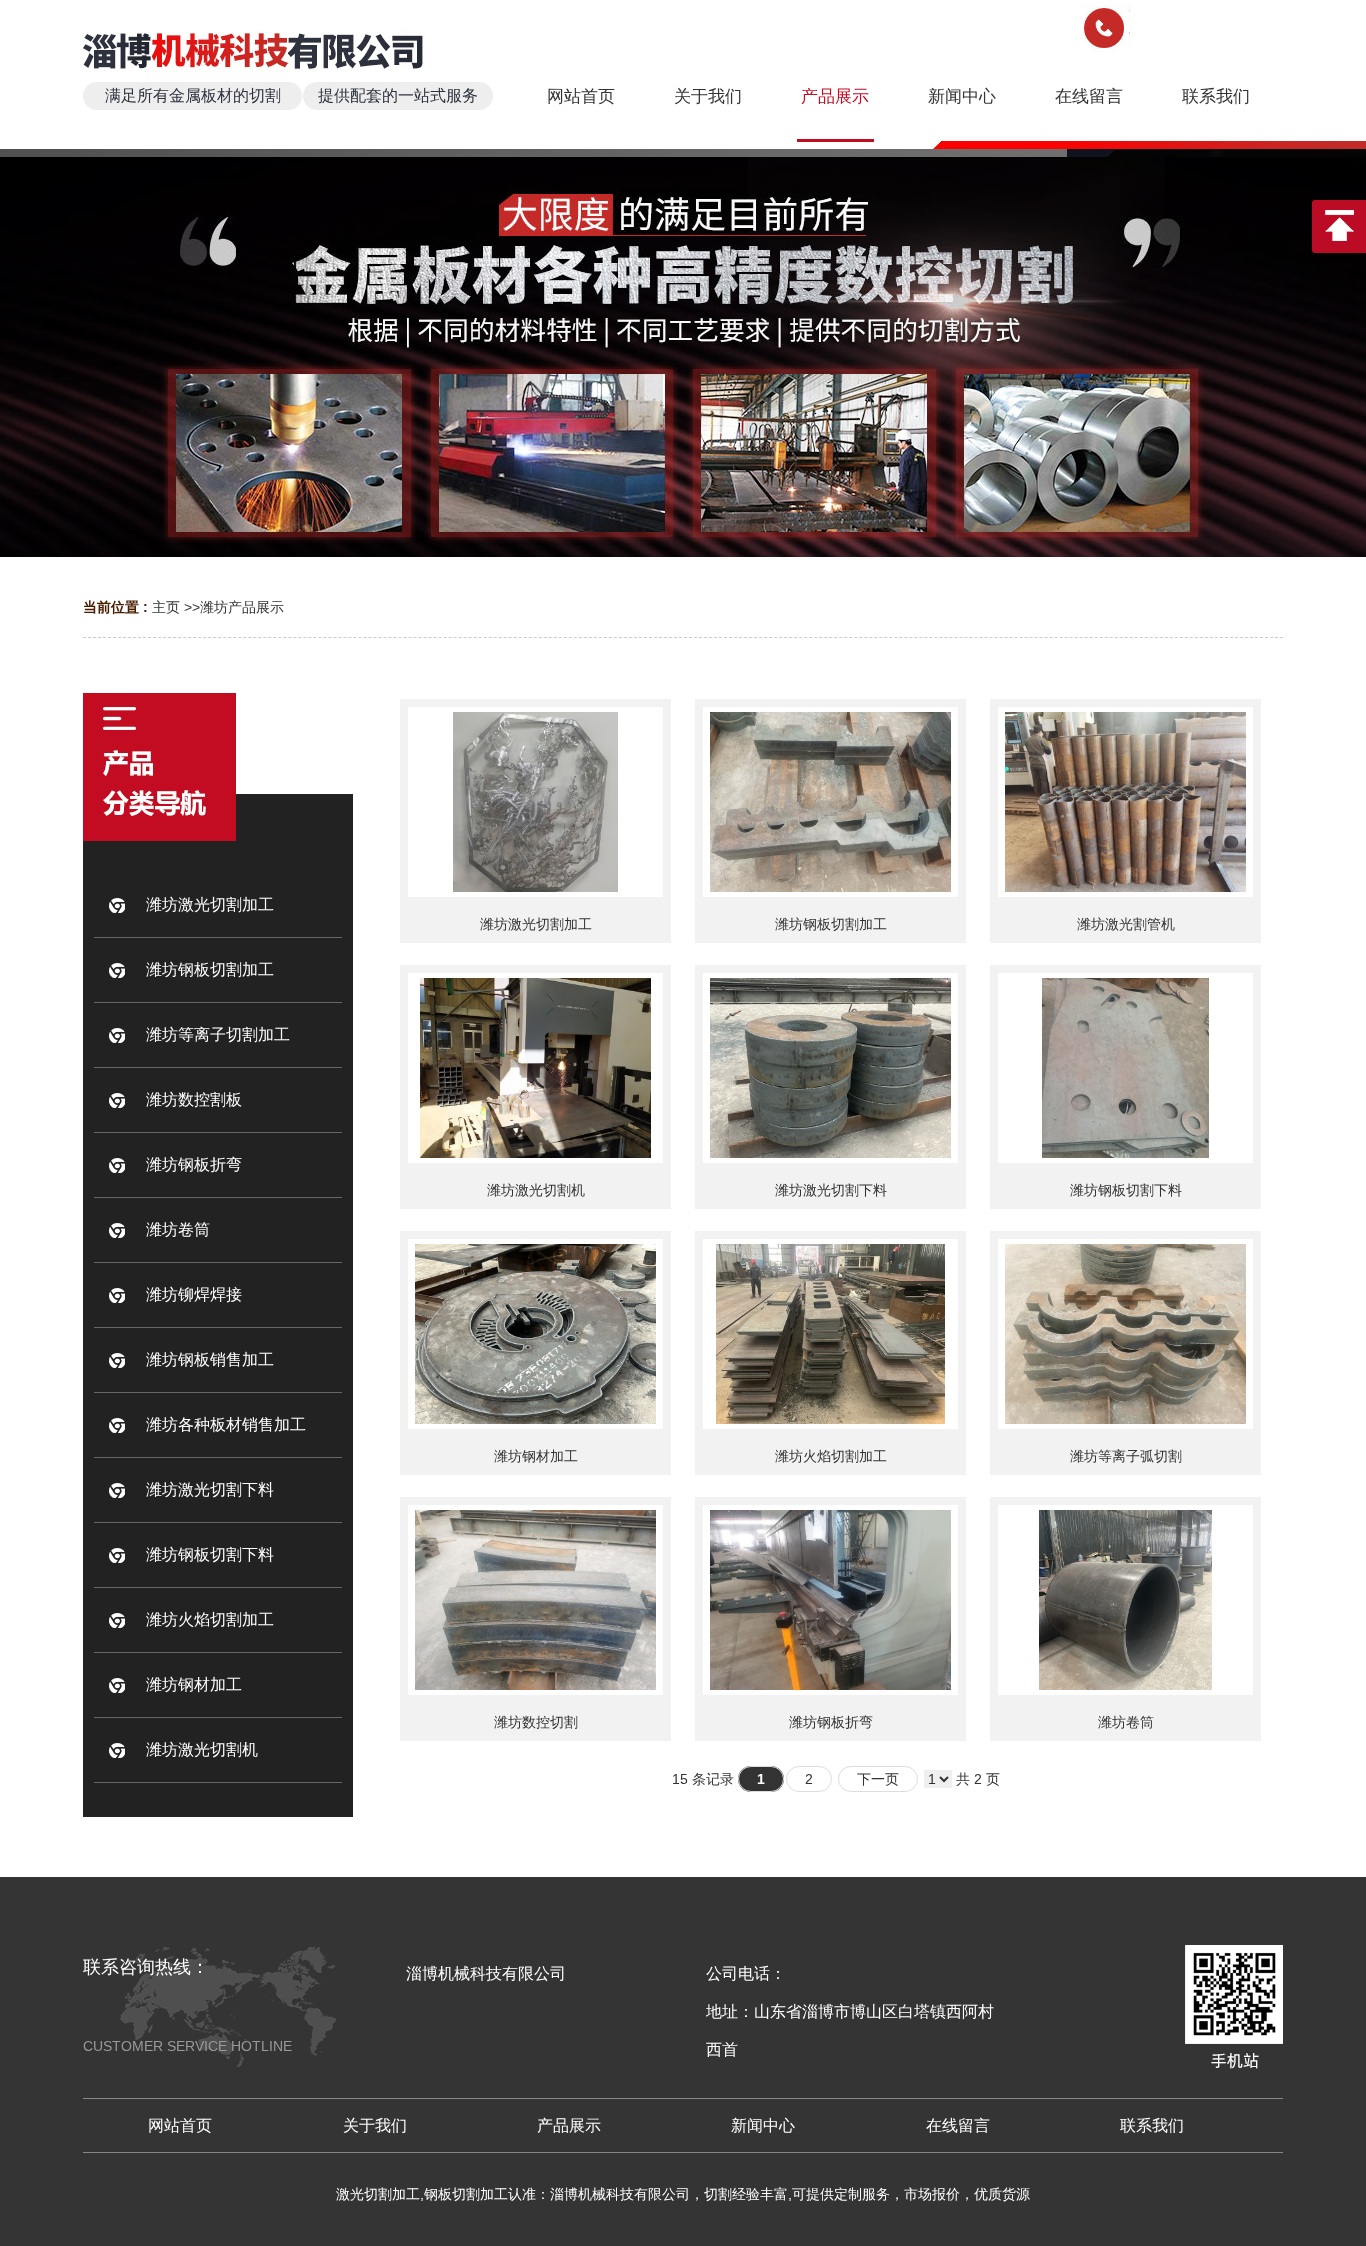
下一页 (878, 1779)
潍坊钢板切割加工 (831, 924)
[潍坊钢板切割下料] (1125, 1068)
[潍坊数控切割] (535, 1600)
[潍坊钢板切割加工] (830, 802)
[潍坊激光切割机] (535, 1068)
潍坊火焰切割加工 (831, 1456)
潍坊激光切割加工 (536, 924)
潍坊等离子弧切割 (1126, 1456)
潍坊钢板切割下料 (1126, 1190)
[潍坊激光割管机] (1125, 802)
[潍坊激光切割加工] (535, 802)
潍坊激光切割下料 (831, 1190)
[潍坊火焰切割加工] (830, 1334)
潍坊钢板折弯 (831, 1722)
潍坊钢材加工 (536, 1456)
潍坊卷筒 (1126, 1722)
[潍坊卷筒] (1125, 1600)
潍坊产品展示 (242, 607)
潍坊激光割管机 (1126, 924)
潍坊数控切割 (536, 1722)
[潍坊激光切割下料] (830, 1068)
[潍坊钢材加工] (535, 1334)
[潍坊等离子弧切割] (1125, 1334)
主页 (166, 607)
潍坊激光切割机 (536, 1190)
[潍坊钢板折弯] (830, 1600)
